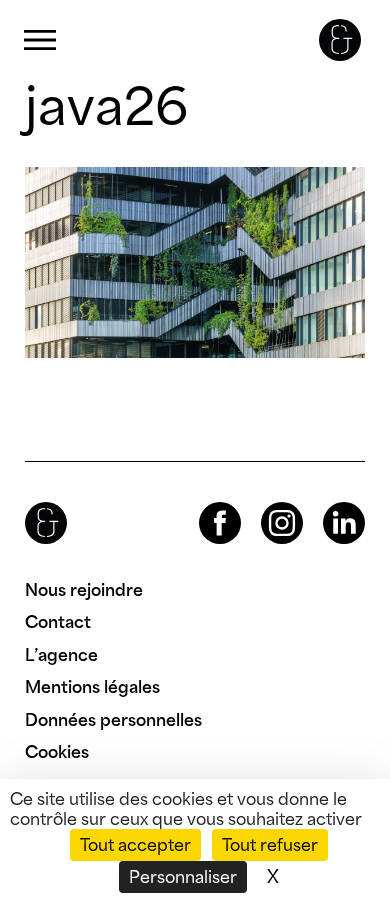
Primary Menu (40, 40)
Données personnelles (113, 720)
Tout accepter (135, 845)
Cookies (57, 752)
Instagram (264, 502)
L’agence (61, 655)
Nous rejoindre (84, 590)
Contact (58, 622)
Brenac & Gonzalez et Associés (340, 40)
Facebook (203, 502)
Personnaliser (183, 877)
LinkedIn (326, 502)
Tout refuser (270, 845)
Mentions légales (92, 687)
